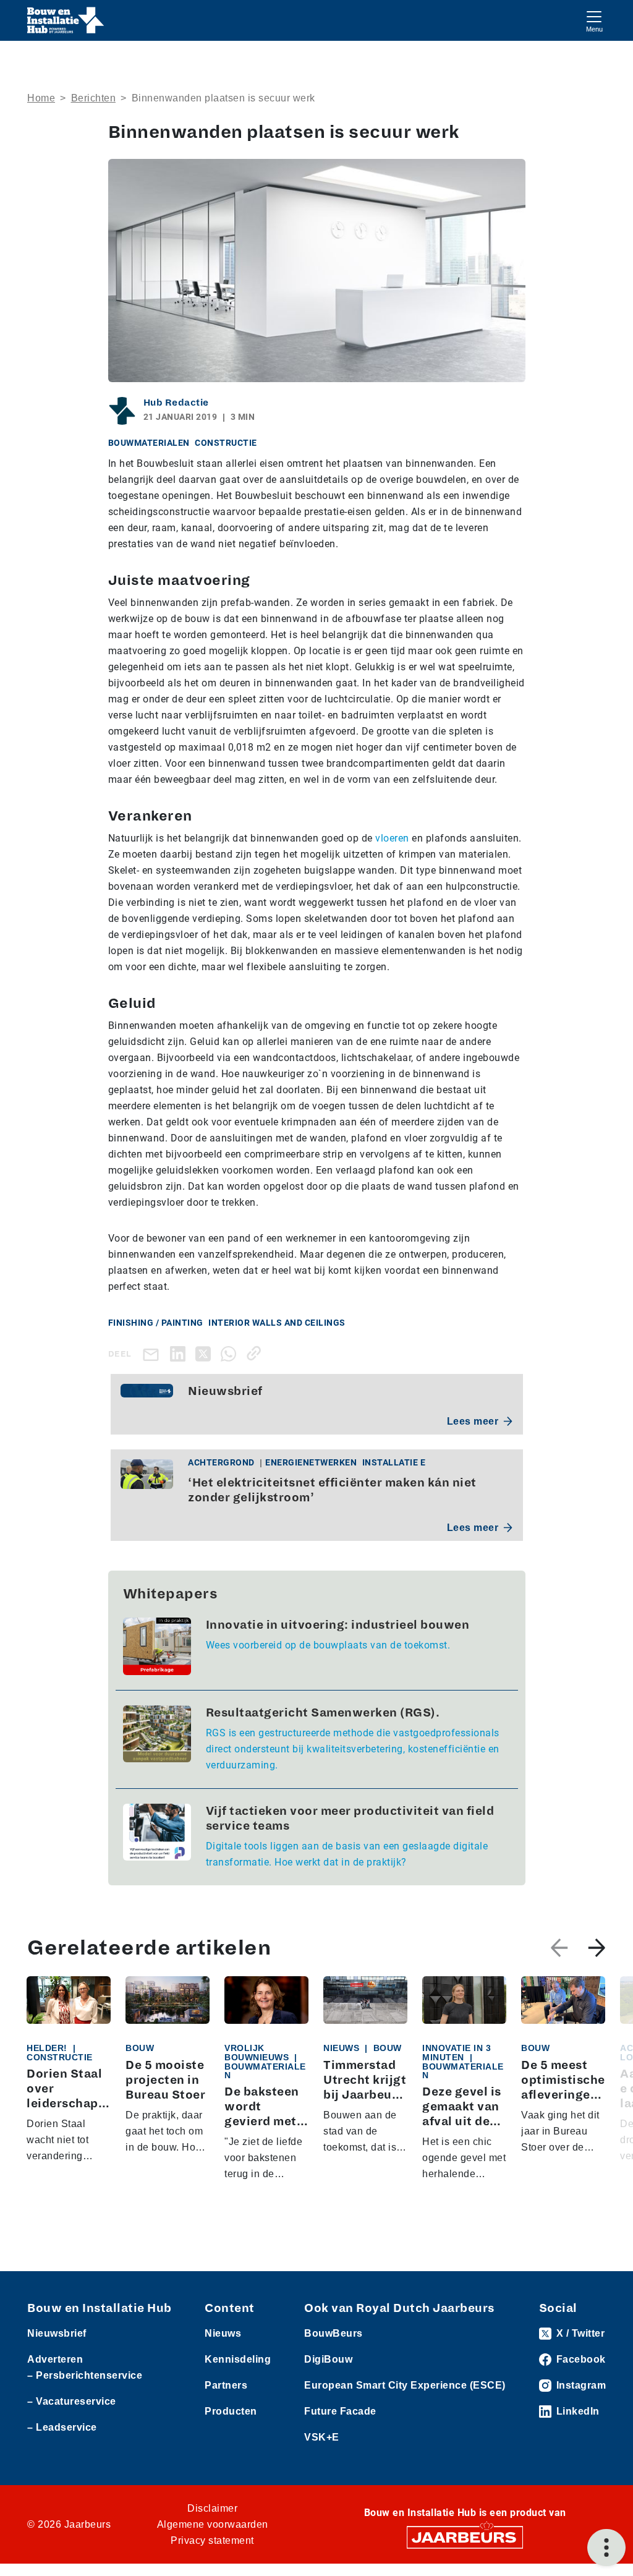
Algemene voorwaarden (213, 2524)
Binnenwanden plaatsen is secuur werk (223, 98)
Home (41, 98)
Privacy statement (212, 2540)
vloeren (392, 838)
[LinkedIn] (180, 1353)
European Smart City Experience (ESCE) (405, 2385)
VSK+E (322, 2437)
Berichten (94, 98)
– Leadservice (62, 2427)
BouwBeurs (333, 2333)
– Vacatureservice (72, 2401)
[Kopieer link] (256, 1353)
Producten (231, 2411)
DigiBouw (328, 2359)
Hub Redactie (176, 403)
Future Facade (340, 2411)
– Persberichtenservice (85, 2375)
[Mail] (153, 1354)
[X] (206, 1353)
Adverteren (55, 2359)
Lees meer (473, 1421)
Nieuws (223, 2333)
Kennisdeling (238, 2359)
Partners (226, 2385)
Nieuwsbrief (57, 2333)
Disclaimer (212, 2508)
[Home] (66, 20)
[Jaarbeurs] (465, 2537)
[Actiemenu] (606, 2548)
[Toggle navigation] (594, 20)
